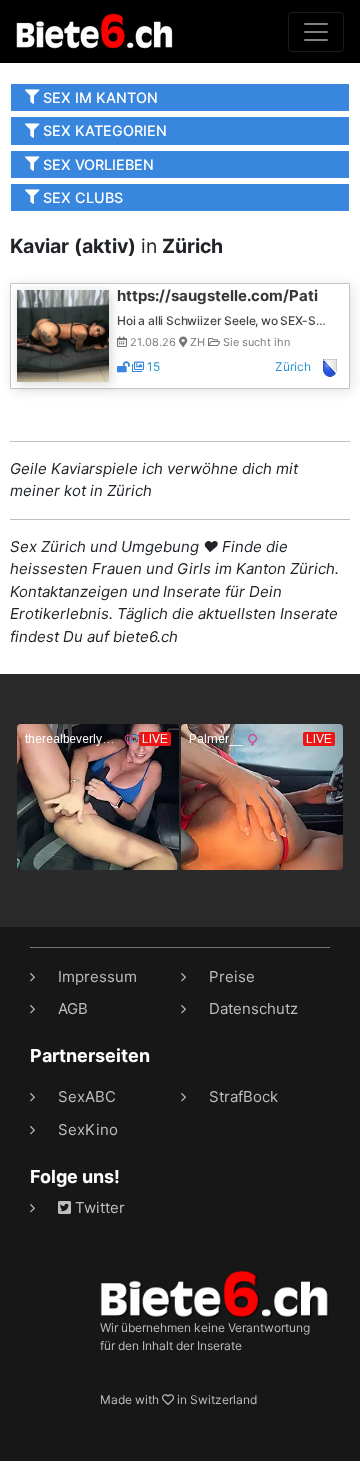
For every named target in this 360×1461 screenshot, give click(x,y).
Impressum (97, 976)
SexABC (87, 1096)
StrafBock (243, 1096)
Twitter (98, 1207)
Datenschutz (253, 1008)
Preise (232, 976)
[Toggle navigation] (316, 32)
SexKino (88, 1129)
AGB (73, 1008)
